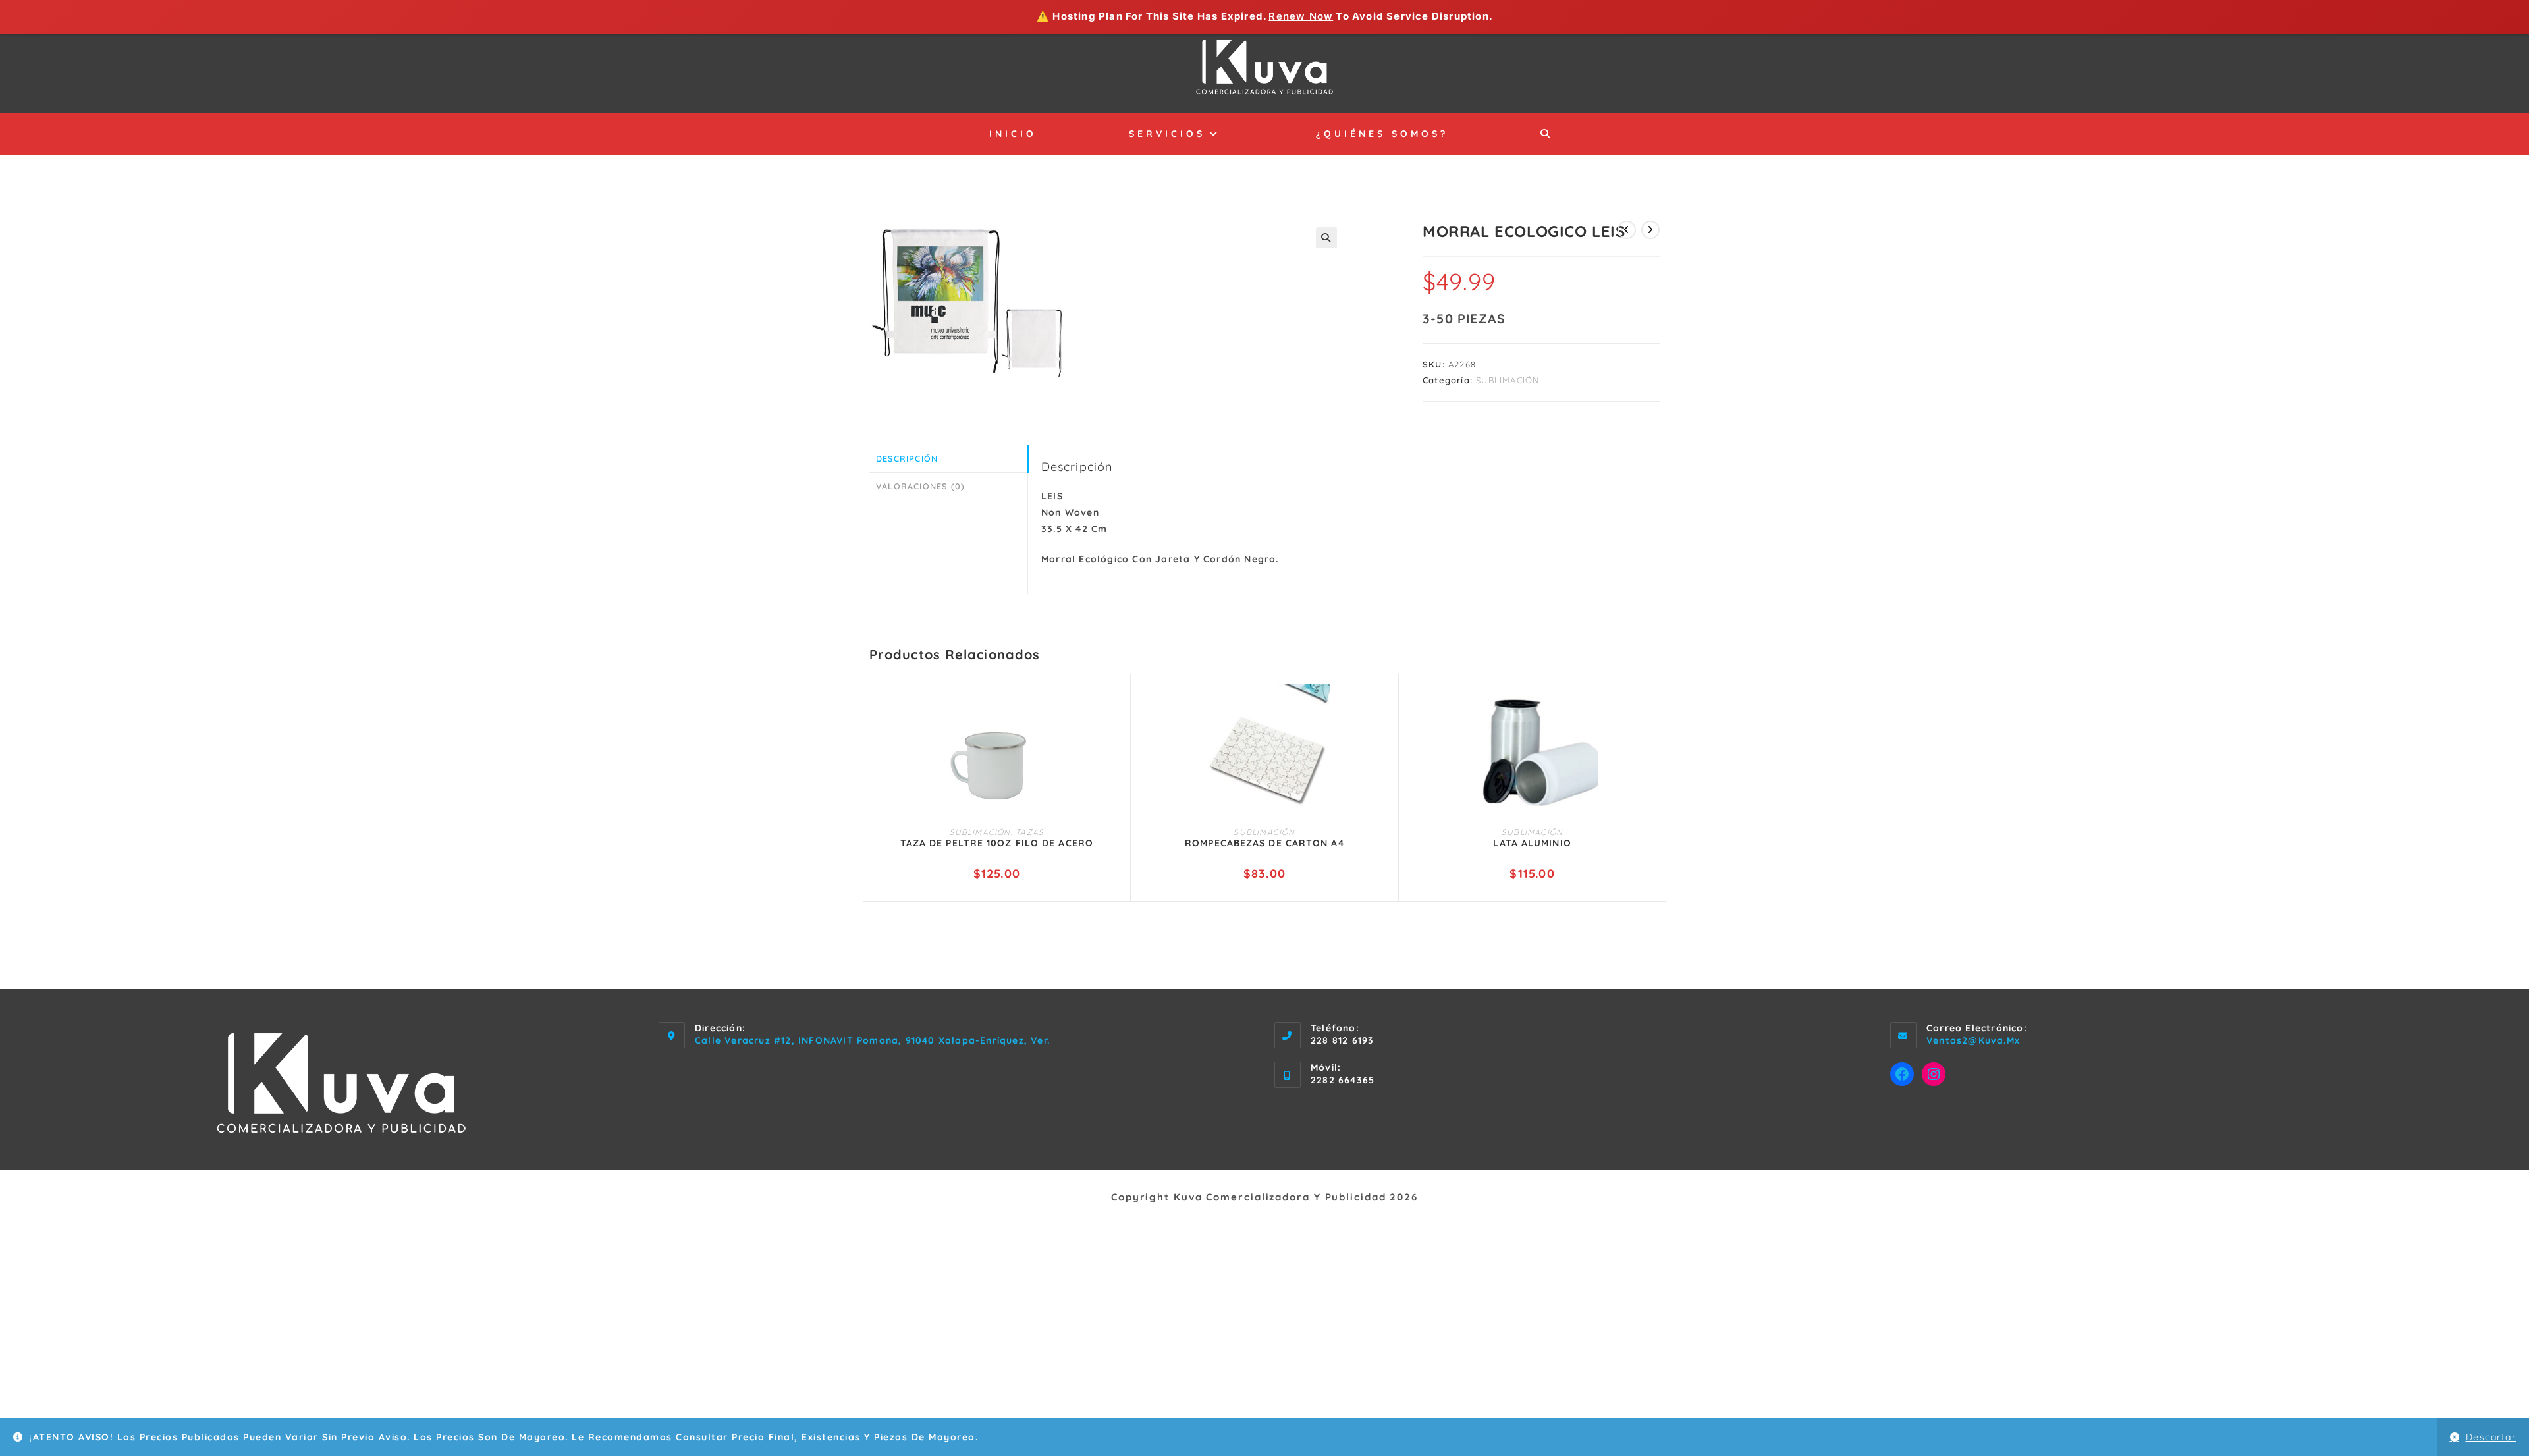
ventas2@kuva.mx (1973, 1040)
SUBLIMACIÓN (1508, 380)
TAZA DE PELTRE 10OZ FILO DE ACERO (997, 843)
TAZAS (1030, 832)
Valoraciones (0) (920, 486)
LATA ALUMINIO (1532, 843)
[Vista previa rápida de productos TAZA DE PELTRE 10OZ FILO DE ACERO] (1114, 707)
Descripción (907, 458)
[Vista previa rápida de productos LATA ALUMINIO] (1650, 707)
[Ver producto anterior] (1627, 230)
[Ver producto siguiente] (1650, 230)
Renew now (1301, 16)
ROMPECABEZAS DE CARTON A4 (1264, 843)
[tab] (948, 459)
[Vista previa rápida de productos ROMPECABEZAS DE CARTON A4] (1382, 707)
